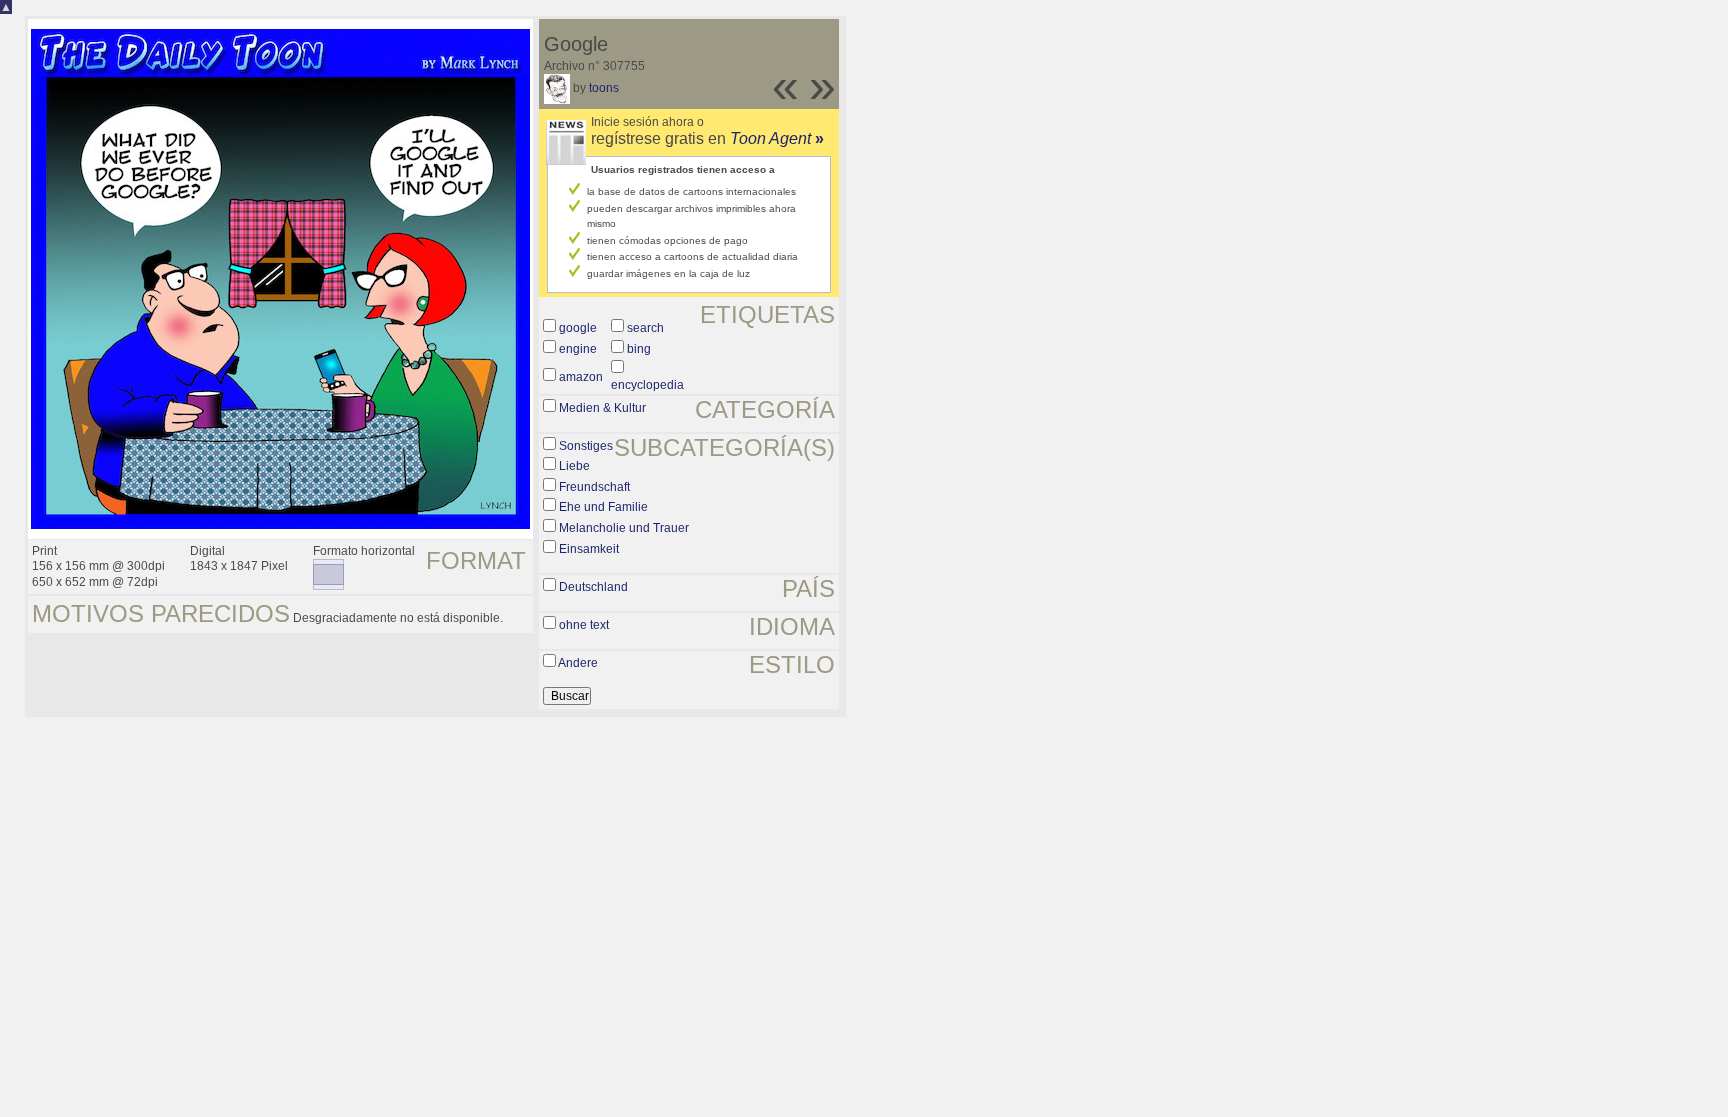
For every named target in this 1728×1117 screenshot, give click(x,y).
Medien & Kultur (602, 408)
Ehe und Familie (603, 507)
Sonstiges (586, 446)
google (578, 328)
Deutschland (593, 587)
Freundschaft (594, 487)
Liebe (574, 466)
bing (639, 349)
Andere (578, 663)
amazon (581, 377)
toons (604, 88)
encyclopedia (647, 385)
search (645, 328)
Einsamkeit (589, 549)
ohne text (584, 625)
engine (578, 349)
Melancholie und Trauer (624, 528)
